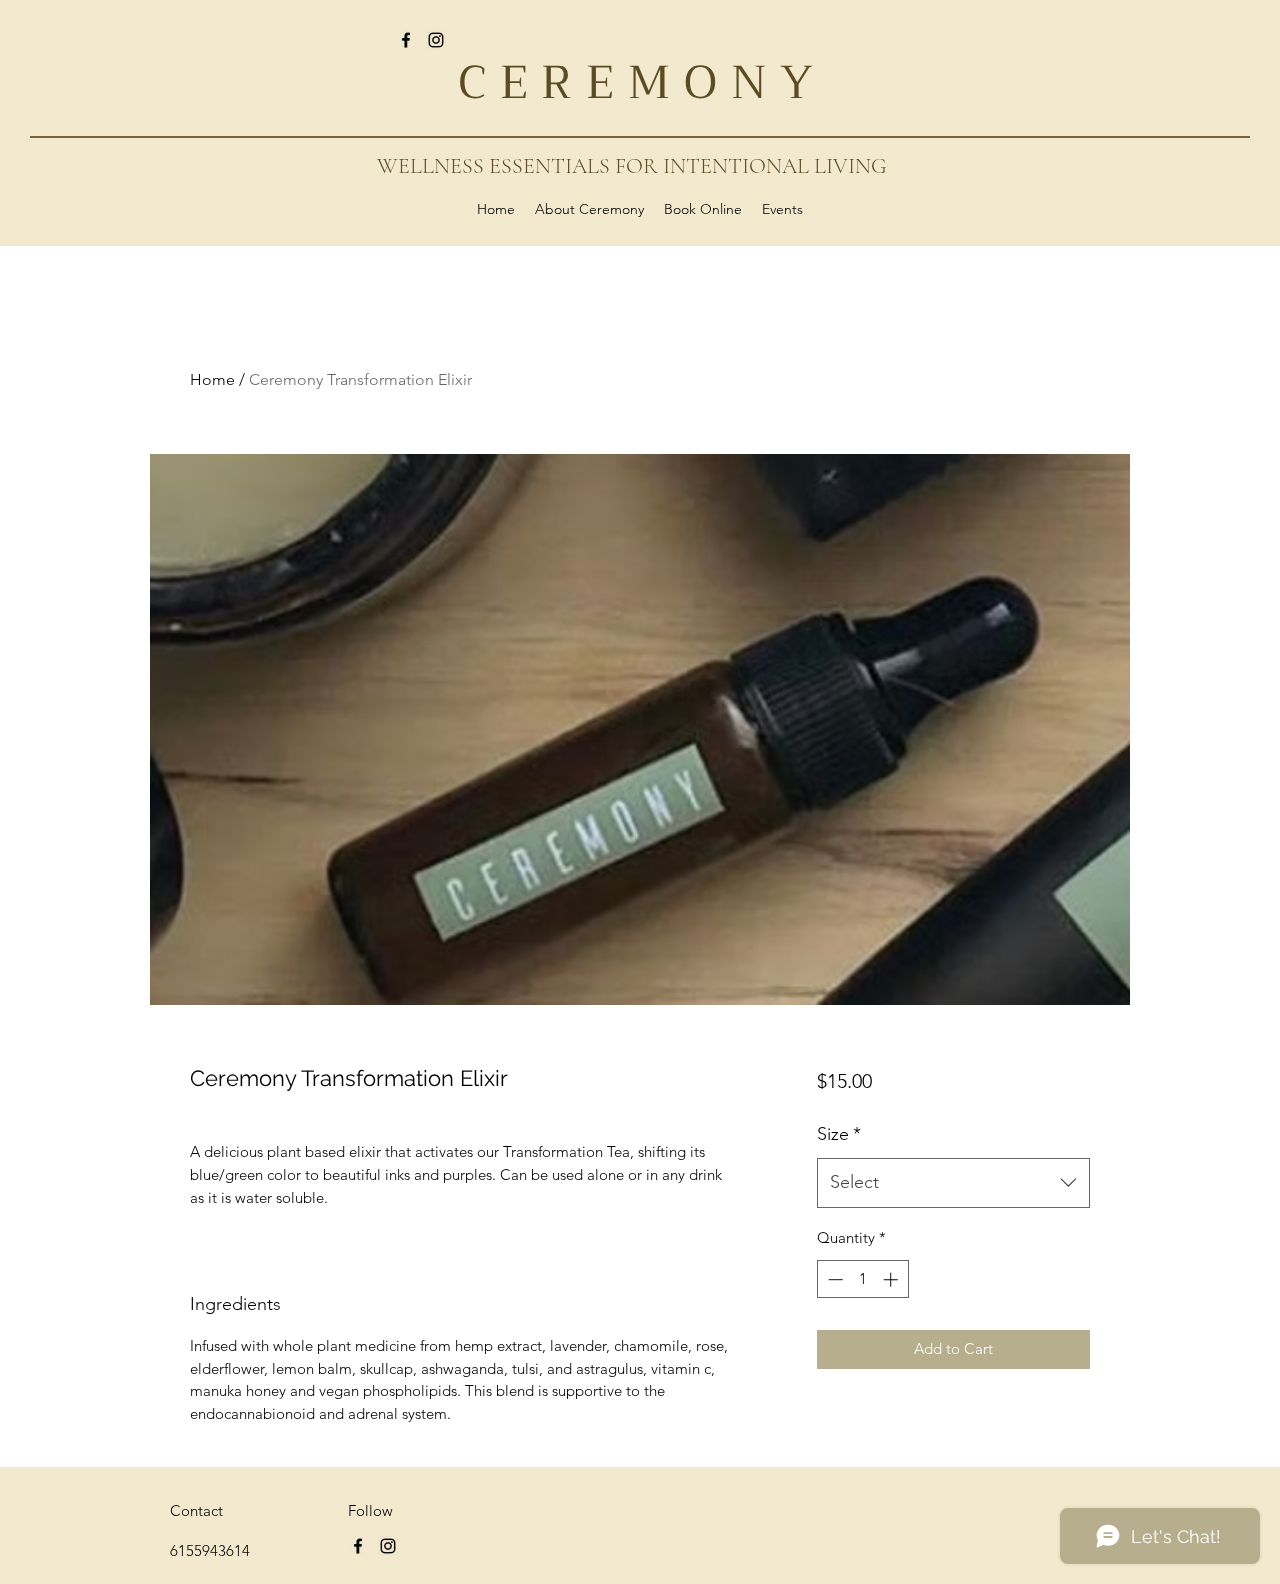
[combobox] (953, 1183)
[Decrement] (833, 1279)
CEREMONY (642, 83)
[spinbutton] (862, 1279)
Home (212, 379)
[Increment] (892, 1279)
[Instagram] (436, 40)
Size (839, 1134)
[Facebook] (406, 40)
